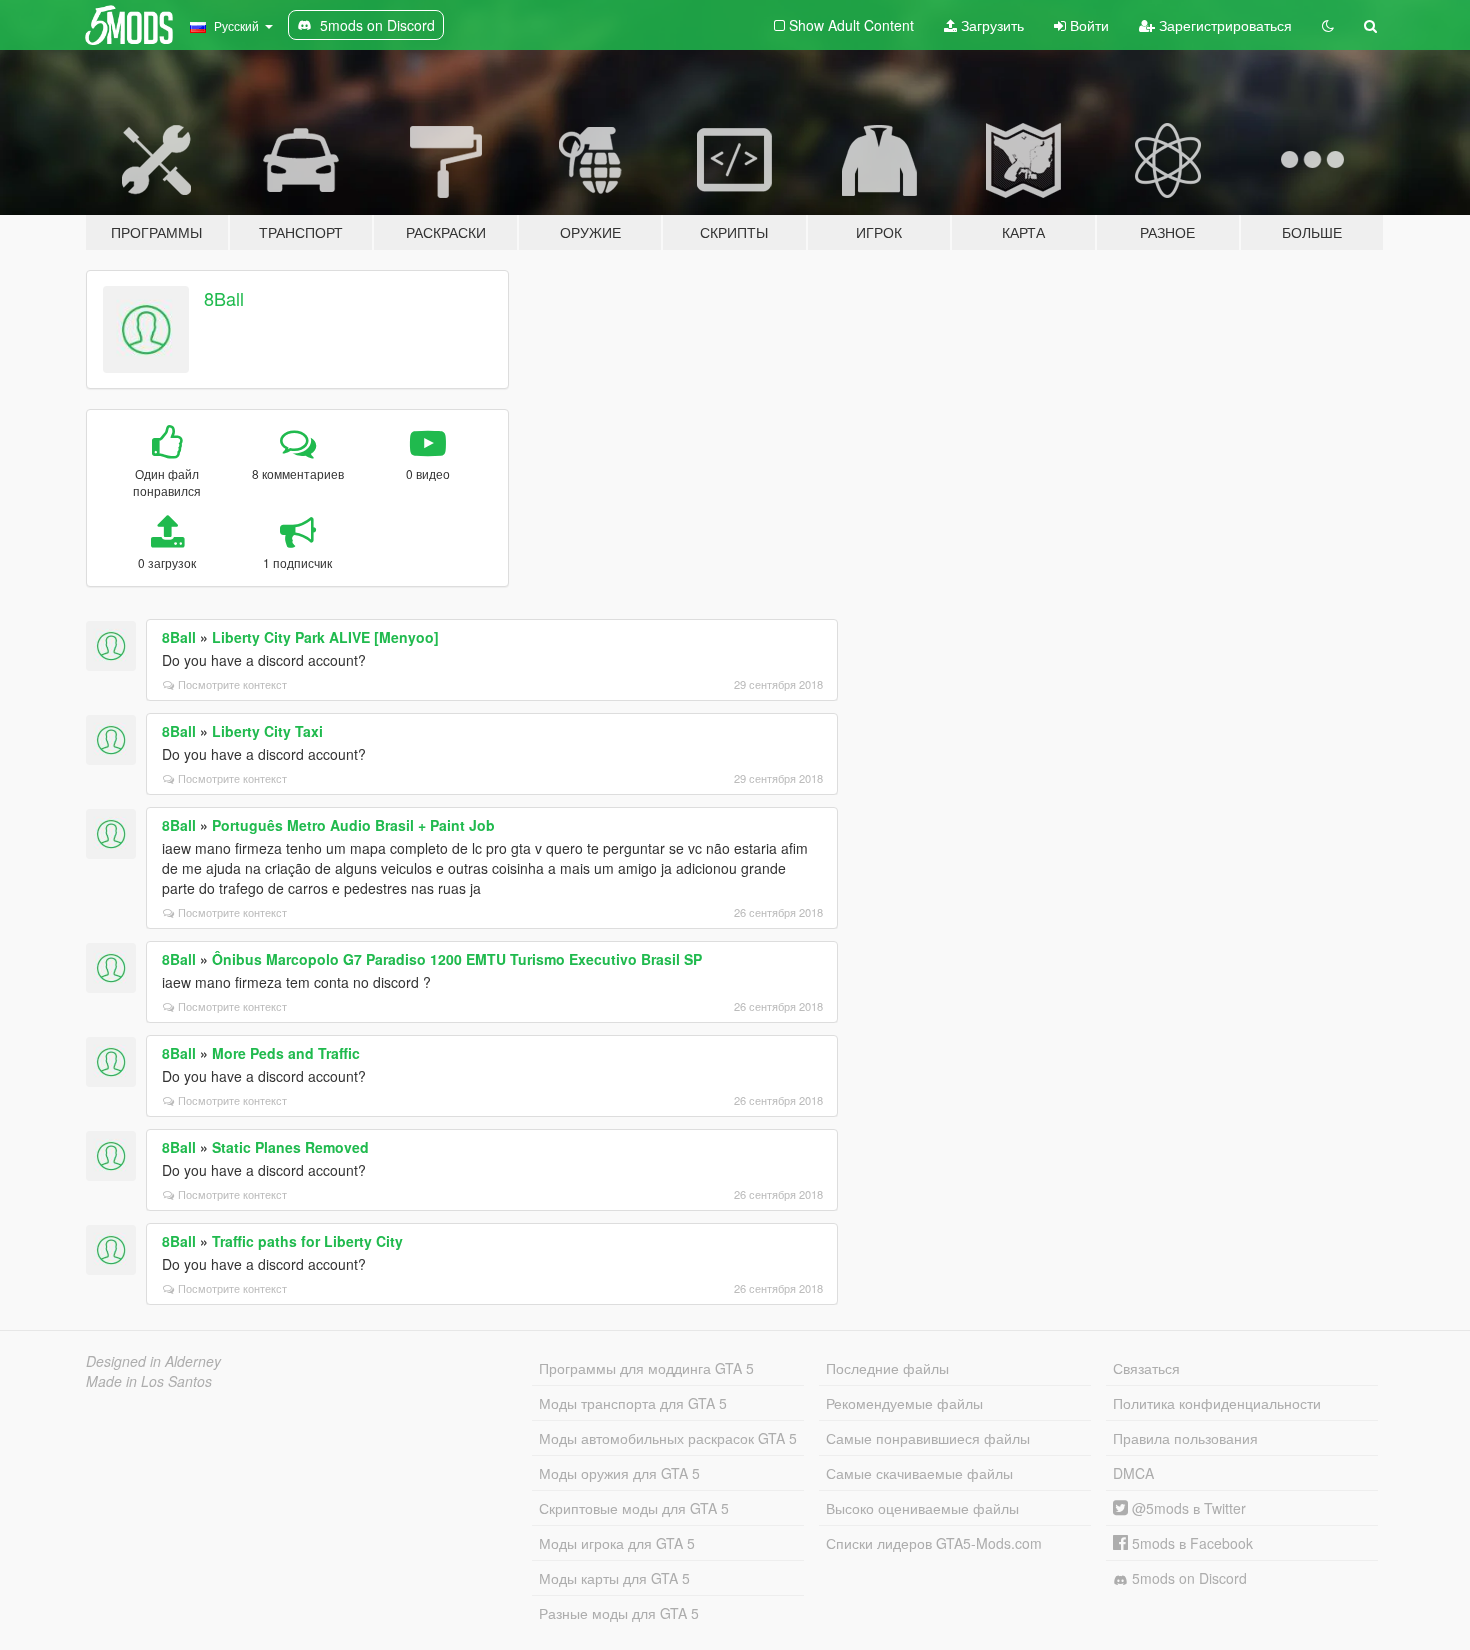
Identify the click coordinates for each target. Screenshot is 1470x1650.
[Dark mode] (1328, 25)
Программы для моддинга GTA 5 (646, 1368)
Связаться (1146, 1368)
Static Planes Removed (290, 1147)
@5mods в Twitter (1187, 1508)
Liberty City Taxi (267, 731)
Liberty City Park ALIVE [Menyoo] (325, 637)
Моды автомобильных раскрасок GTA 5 (668, 1438)
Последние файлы (887, 1368)
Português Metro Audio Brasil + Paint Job (353, 825)
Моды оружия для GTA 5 (619, 1473)
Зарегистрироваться (1223, 25)
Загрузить (990, 25)
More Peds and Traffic (286, 1053)
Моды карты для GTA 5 (614, 1578)
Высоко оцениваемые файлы (922, 1508)
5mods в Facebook (1190, 1543)
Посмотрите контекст (232, 684)
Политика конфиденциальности (1217, 1403)
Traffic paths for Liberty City (307, 1241)
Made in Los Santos (149, 1381)
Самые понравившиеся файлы (928, 1438)
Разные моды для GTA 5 (619, 1613)
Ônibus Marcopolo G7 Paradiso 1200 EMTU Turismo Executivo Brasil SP (457, 959)
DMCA (1133, 1473)
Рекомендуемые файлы (904, 1403)
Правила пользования (1185, 1438)
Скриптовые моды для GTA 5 (634, 1508)
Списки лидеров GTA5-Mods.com (934, 1543)
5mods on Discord (1187, 1578)
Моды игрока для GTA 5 (617, 1543)
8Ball (224, 298)
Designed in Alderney (153, 1361)
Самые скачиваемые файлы (919, 1473)
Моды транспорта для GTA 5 (633, 1403)
